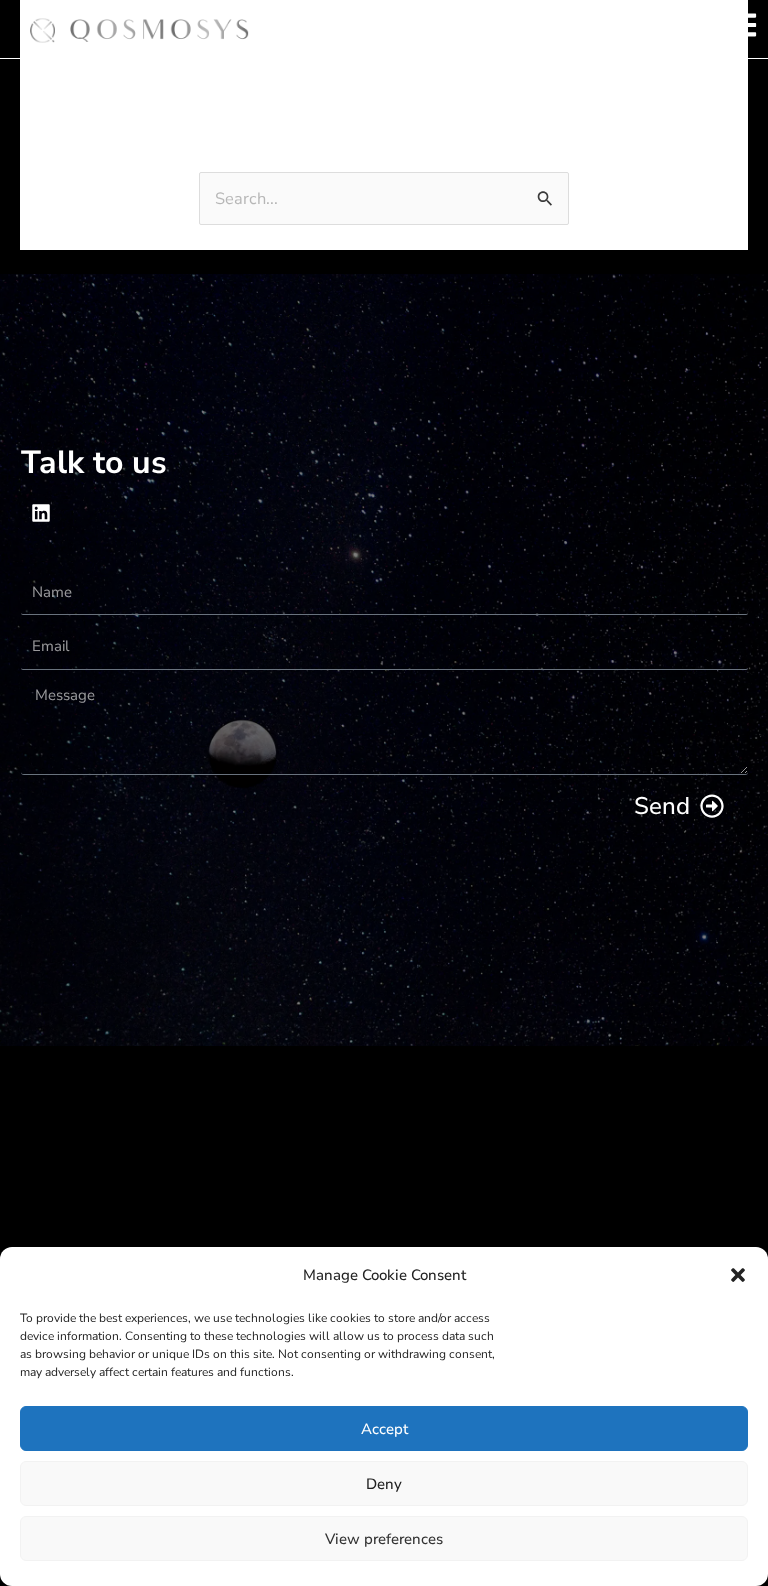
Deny (384, 1484)
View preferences (384, 1539)
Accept (384, 1429)
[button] (738, 1275)
